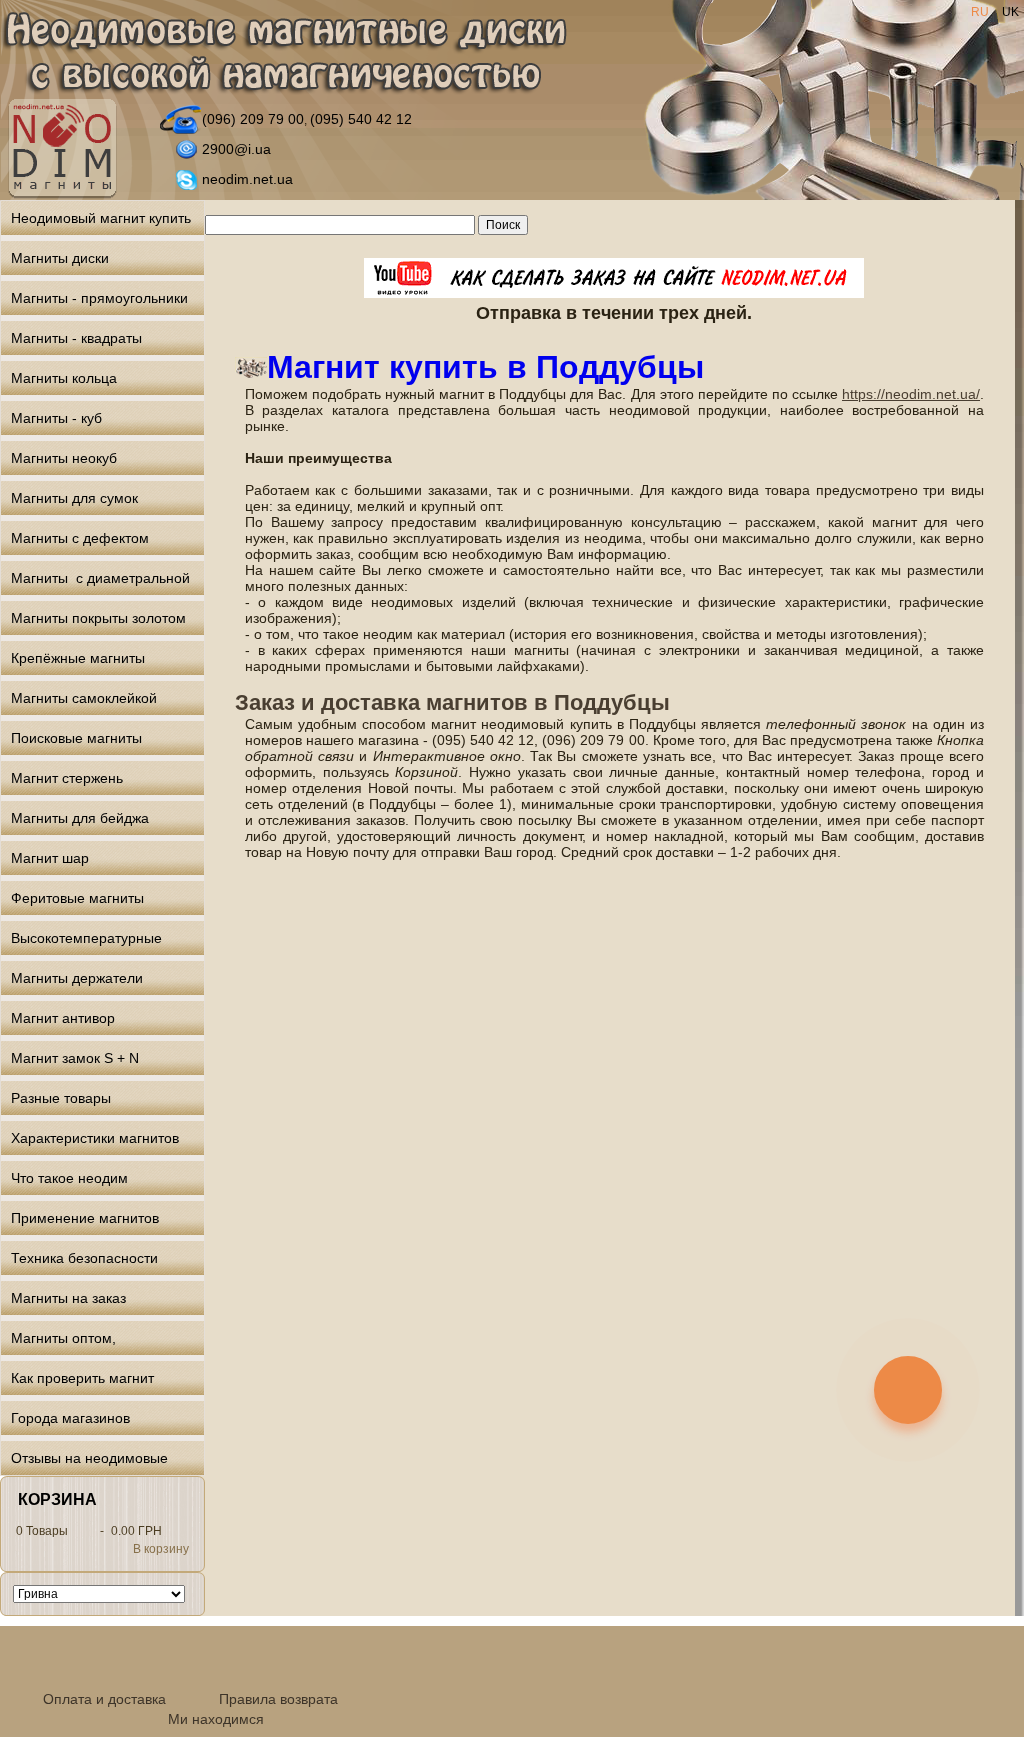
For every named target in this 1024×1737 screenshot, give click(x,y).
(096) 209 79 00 (253, 119)
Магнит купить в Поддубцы (485, 367)
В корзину (161, 1549)
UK (1010, 12)
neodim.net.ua (247, 179)
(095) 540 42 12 (361, 119)
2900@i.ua (236, 149)
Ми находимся (216, 1719)
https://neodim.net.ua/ (911, 394)
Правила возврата (278, 1699)
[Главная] (283, 53)
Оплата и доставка (104, 1699)
